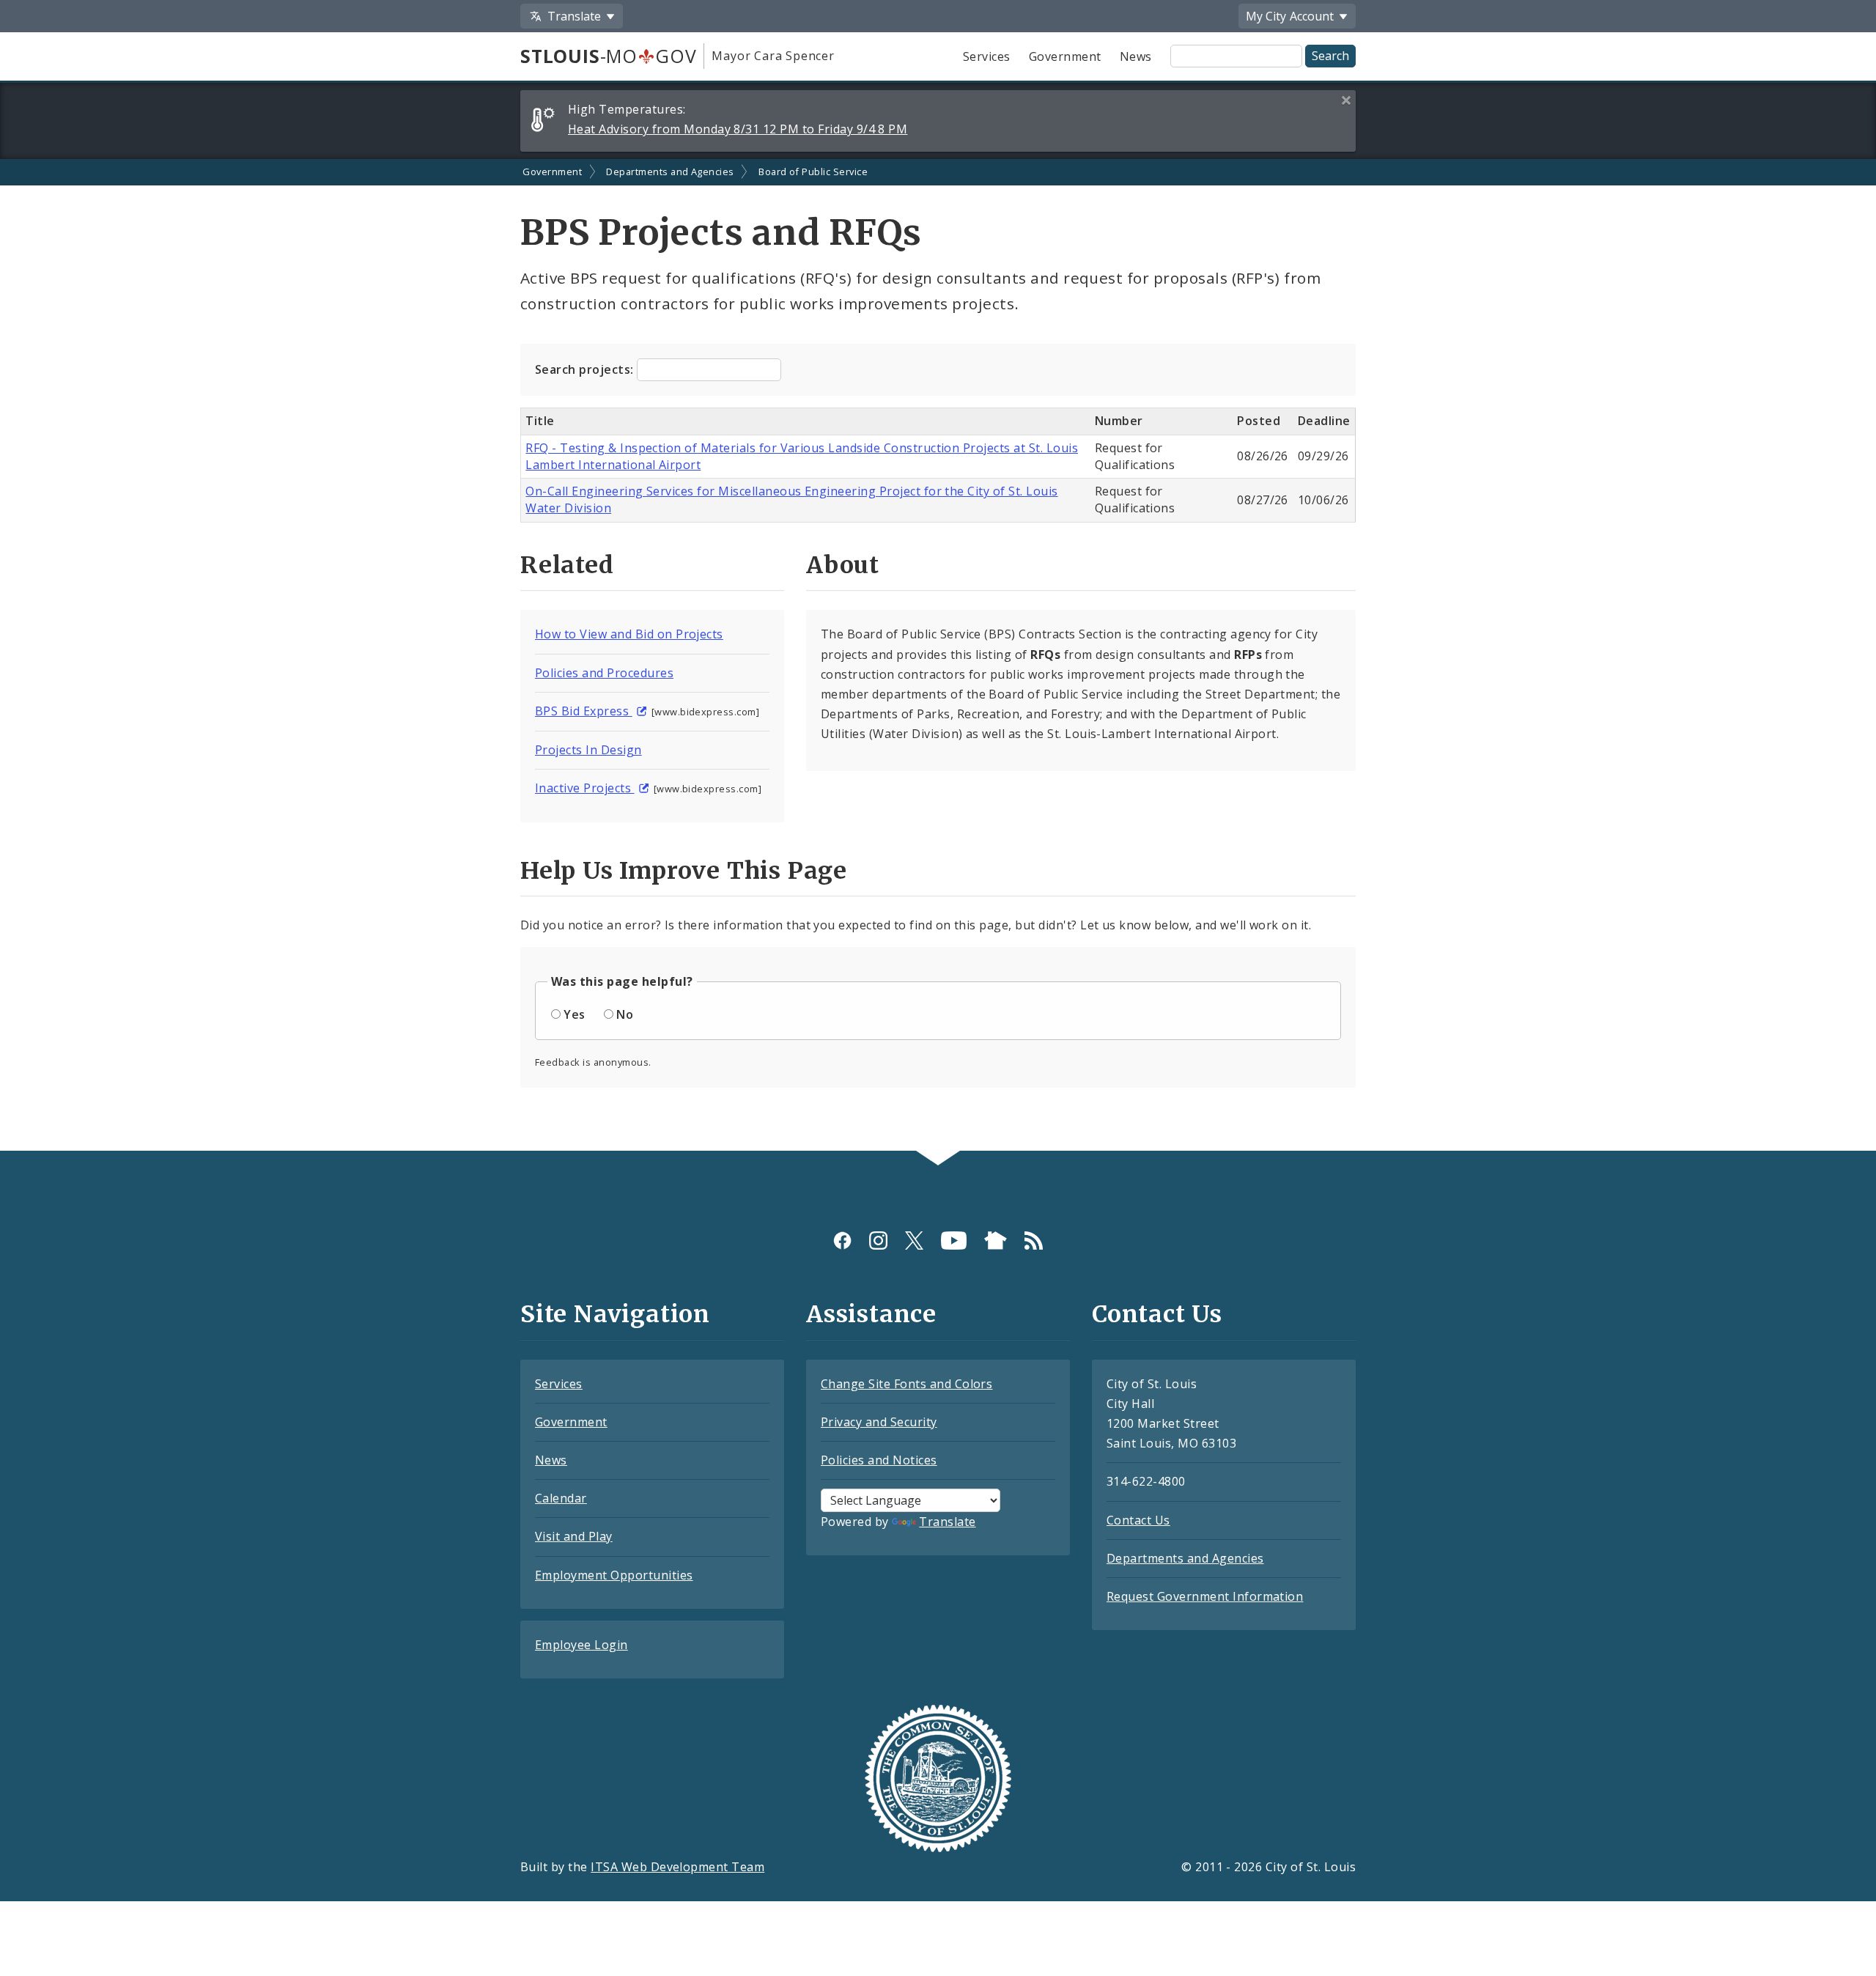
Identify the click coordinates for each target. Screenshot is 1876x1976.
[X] (914, 1240)
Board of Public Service (813, 172)
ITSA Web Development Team (677, 1867)
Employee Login (581, 1645)
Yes (574, 1014)
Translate (947, 1522)
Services (987, 56)
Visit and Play (574, 1536)
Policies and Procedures (604, 673)
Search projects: (586, 369)
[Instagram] (878, 1240)
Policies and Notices (879, 1460)
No (625, 1014)
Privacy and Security (879, 1422)
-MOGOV (608, 56)
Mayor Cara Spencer (773, 56)
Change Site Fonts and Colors (906, 1384)
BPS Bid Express (584, 711)
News (1136, 56)
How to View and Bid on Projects (629, 634)
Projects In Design (588, 750)
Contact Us (1138, 1520)
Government (1065, 56)
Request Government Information (1205, 1596)
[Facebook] (842, 1240)
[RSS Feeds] (1034, 1240)
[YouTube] (954, 1240)
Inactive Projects (585, 788)
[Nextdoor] (996, 1240)
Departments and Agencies (670, 172)
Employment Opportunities (614, 1575)
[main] (938, 655)
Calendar (561, 1498)
